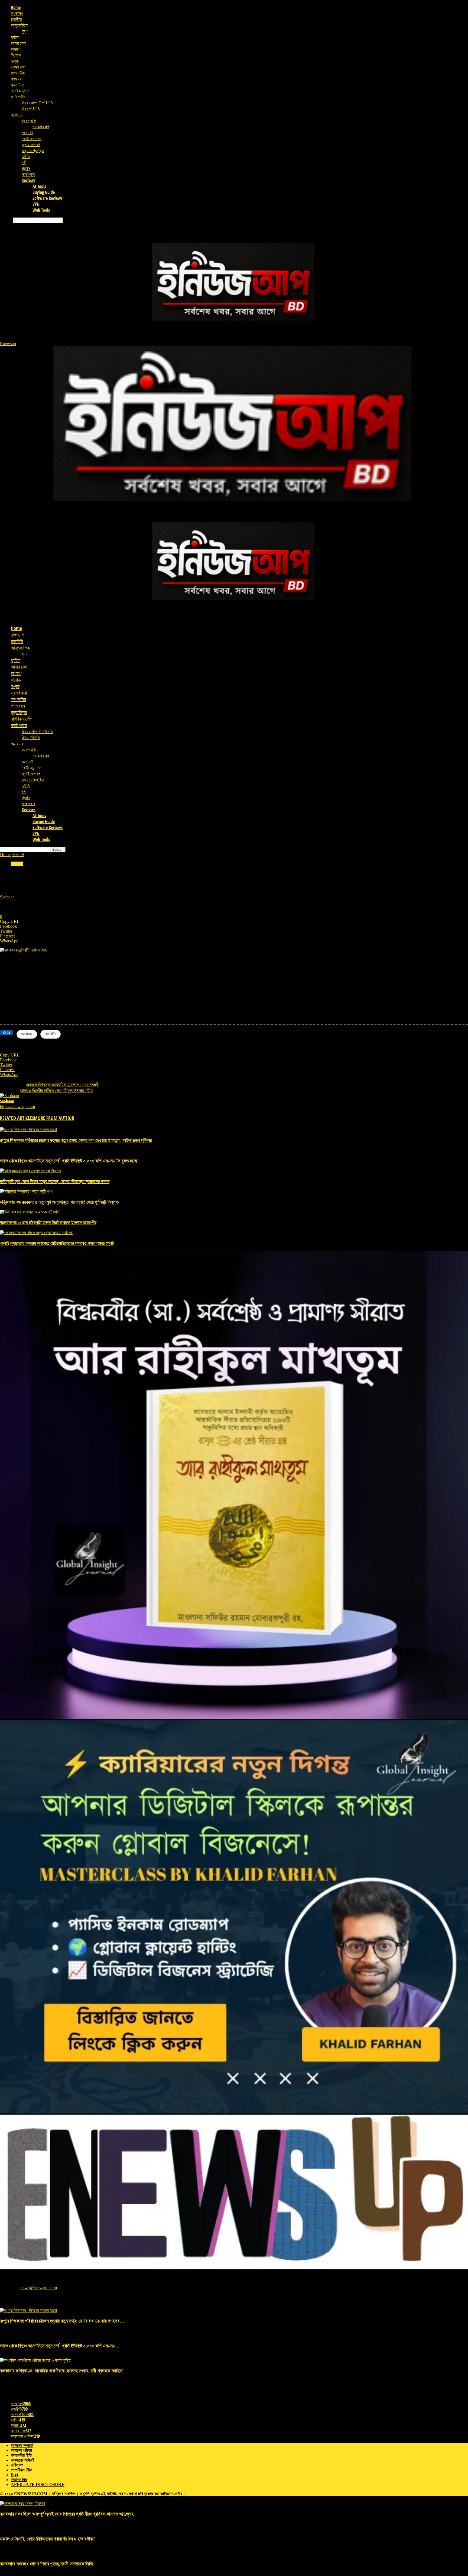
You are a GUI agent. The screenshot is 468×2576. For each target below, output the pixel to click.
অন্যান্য (17, 115)
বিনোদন (16, 55)
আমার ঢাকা (18, 43)
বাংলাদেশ (17, 13)
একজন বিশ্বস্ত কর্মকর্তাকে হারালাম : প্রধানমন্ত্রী (62, 1084)
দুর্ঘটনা (15, 37)
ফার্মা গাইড (18, 97)
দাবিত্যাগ (17, 2465)
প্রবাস (26, 168)
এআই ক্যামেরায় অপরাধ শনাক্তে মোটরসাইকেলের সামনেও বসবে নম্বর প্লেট (57, 1243)
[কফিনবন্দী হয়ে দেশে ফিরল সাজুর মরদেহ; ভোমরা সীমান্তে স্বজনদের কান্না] (30, 1171)
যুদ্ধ (25, 31)
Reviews (29, 180)
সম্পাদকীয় (18, 73)
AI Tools (39, 186)
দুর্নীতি (26, 156)
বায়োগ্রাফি (29, 121)
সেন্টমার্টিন (51, 1034)
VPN (36, 204)
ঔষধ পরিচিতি (31, 109)
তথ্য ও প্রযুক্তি (33, 150)
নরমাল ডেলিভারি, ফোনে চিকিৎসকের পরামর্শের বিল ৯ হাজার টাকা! (47, 2539)
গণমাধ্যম (17, 79)
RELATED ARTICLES (17, 1118)
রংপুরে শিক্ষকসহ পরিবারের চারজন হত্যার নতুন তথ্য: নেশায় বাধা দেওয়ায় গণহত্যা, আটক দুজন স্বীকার (76, 1140)
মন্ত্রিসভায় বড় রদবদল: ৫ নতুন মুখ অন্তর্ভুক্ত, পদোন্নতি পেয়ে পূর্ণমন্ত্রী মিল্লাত (59, 1202)
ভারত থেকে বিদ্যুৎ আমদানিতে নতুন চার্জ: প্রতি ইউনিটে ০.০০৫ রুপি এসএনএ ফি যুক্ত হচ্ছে (69, 1161)
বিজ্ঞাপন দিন (19, 2480)
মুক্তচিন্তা (18, 85)
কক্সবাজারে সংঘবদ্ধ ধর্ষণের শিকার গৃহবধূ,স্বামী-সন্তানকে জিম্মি (47, 2564)
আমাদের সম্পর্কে (22, 2445)
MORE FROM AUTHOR (54, 1118)
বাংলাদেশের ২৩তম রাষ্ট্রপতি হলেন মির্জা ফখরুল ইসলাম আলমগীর (48, 1222)
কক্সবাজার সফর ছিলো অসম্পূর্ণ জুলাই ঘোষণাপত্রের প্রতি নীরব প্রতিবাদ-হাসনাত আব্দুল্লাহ (67, 2514)
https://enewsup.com (17, 1106)
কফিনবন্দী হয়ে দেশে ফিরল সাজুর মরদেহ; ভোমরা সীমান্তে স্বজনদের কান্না (55, 1181)
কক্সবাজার (27, 1034)
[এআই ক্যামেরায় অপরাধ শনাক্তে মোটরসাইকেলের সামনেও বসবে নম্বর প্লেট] (36, 1233)
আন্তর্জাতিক (19, 25)
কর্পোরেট (27, 133)
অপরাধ (16, 49)
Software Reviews (48, 198)
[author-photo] (9, 1096)
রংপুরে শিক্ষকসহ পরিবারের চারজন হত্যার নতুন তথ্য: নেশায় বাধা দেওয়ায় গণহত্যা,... (63, 2321)
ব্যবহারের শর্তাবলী (23, 2460)
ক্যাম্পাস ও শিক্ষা (25, 2436)
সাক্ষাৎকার (28, 174)
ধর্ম (24, 162)
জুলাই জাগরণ (31, 144)
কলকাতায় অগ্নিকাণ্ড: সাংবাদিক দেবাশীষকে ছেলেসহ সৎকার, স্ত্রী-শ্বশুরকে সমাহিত (61, 2371)
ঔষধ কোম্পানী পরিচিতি (37, 103)
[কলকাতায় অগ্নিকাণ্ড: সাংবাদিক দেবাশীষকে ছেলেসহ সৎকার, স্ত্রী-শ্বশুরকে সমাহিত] (36, 2360)
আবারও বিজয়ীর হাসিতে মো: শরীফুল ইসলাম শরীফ (56, 1090)
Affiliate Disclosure (38, 2485)
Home (16, 7)
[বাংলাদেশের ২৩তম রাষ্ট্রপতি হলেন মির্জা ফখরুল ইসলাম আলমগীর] (30, 1212)
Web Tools (41, 210)
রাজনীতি (16, 19)
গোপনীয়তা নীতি (22, 2470)
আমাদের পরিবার (21, 2450)
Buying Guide (44, 192)
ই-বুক (15, 61)
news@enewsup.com (39, 2287)
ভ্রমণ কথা (18, 67)
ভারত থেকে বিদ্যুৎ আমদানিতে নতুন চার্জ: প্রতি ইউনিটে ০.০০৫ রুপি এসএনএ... (60, 2346)
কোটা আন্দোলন (32, 139)
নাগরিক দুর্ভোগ (21, 91)
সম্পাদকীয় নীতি (21, 2455)
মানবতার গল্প (41, 127)
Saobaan (7, 897)
